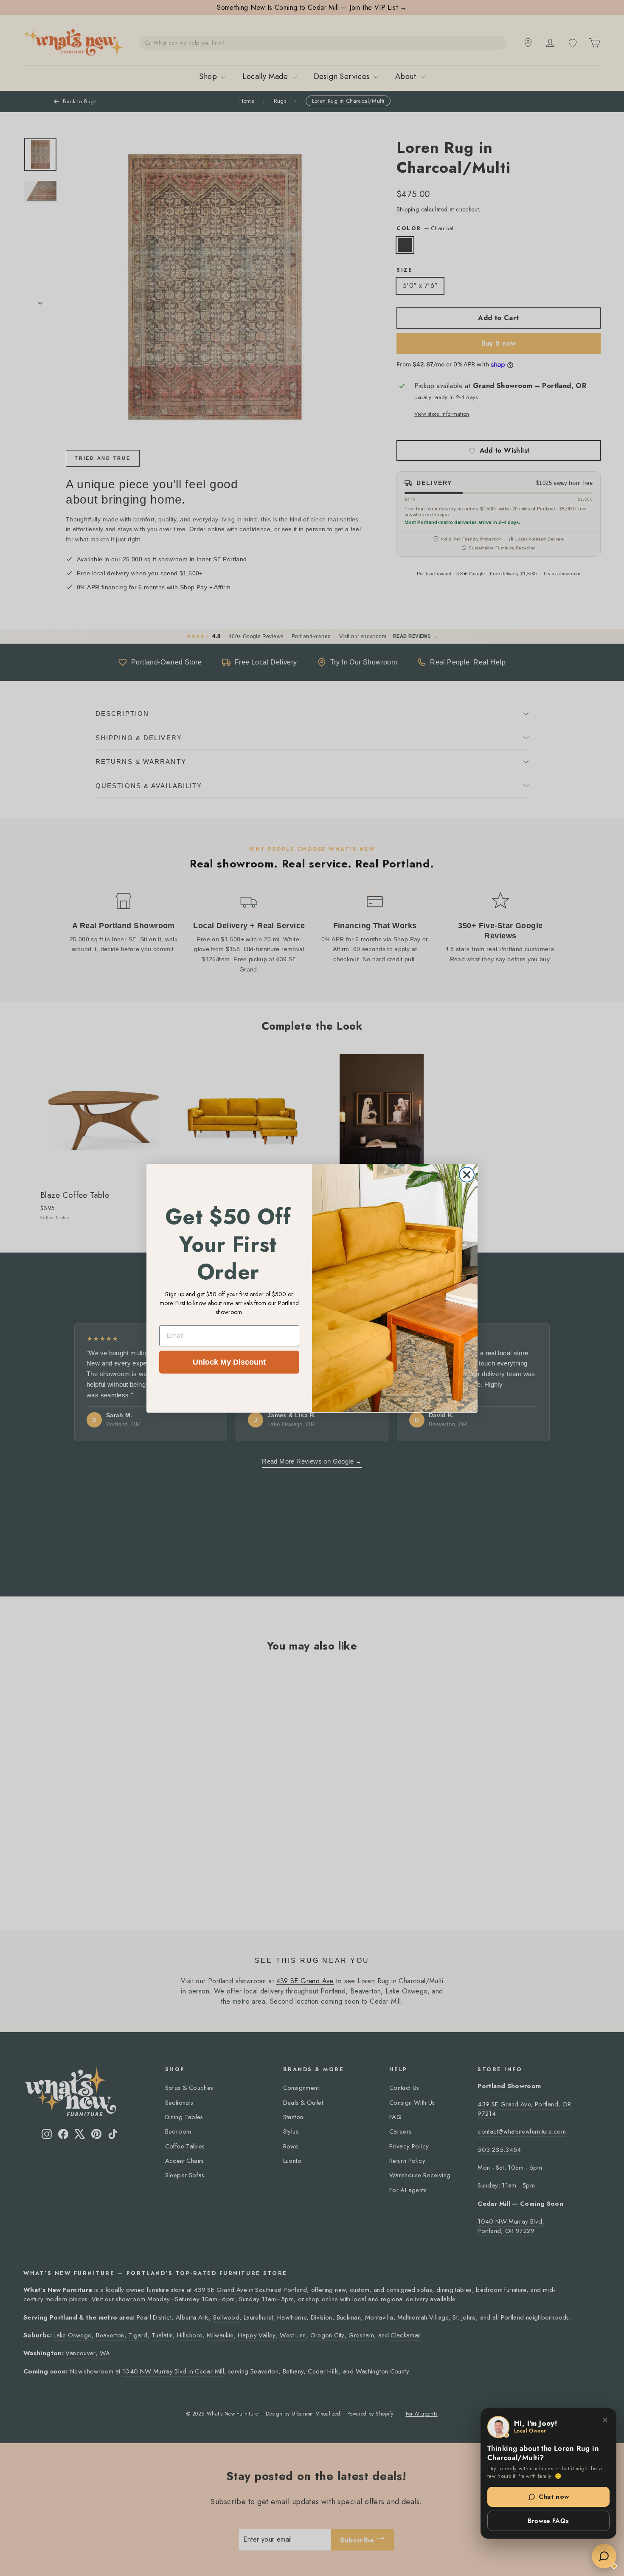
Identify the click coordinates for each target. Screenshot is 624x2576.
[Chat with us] (604, 2556)
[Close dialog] (467, 1175)
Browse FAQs (548, 2521)
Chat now (554, 2497)
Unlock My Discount (229, 1362)
